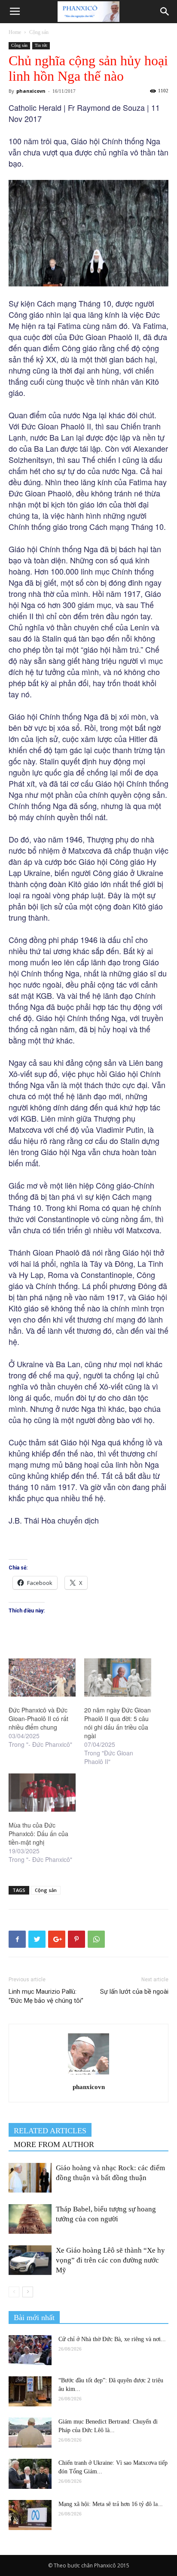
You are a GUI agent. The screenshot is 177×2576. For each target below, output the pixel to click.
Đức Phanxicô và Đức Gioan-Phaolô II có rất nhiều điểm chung (38, 1718)
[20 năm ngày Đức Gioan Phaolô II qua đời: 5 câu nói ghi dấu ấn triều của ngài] (118, 1677)
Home (15, 32)
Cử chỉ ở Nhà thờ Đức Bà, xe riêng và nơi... (112, 2339)
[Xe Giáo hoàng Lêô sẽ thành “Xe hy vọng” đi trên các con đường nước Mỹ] (30, 2260)
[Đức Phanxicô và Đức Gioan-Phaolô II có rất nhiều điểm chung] (42, 1677)
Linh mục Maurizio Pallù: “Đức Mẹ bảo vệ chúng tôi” (46, 1996)
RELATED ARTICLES (50, 2131)
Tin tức (41, 45)
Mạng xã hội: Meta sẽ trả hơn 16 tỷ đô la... (111, 2504)
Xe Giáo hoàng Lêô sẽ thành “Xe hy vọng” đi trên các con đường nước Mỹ (110, 2260)
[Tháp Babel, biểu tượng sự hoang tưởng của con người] (30, 2219)
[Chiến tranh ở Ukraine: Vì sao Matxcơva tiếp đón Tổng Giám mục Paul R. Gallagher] (30, 2474)
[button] (165, 12)
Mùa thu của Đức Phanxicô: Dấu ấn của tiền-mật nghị (38, 1834)
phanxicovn (31, 91)
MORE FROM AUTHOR (54, 2144)
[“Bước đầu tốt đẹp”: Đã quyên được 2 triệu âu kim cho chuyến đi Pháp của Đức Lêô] (30, 2391)
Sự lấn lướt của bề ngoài (134, 1992)
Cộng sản (39, 32)
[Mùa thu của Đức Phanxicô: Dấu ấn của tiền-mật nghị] (42, 1793)
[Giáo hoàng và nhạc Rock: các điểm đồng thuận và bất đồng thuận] (30, 2178)
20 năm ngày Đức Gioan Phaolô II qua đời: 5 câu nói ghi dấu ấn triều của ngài (117, 1723)
